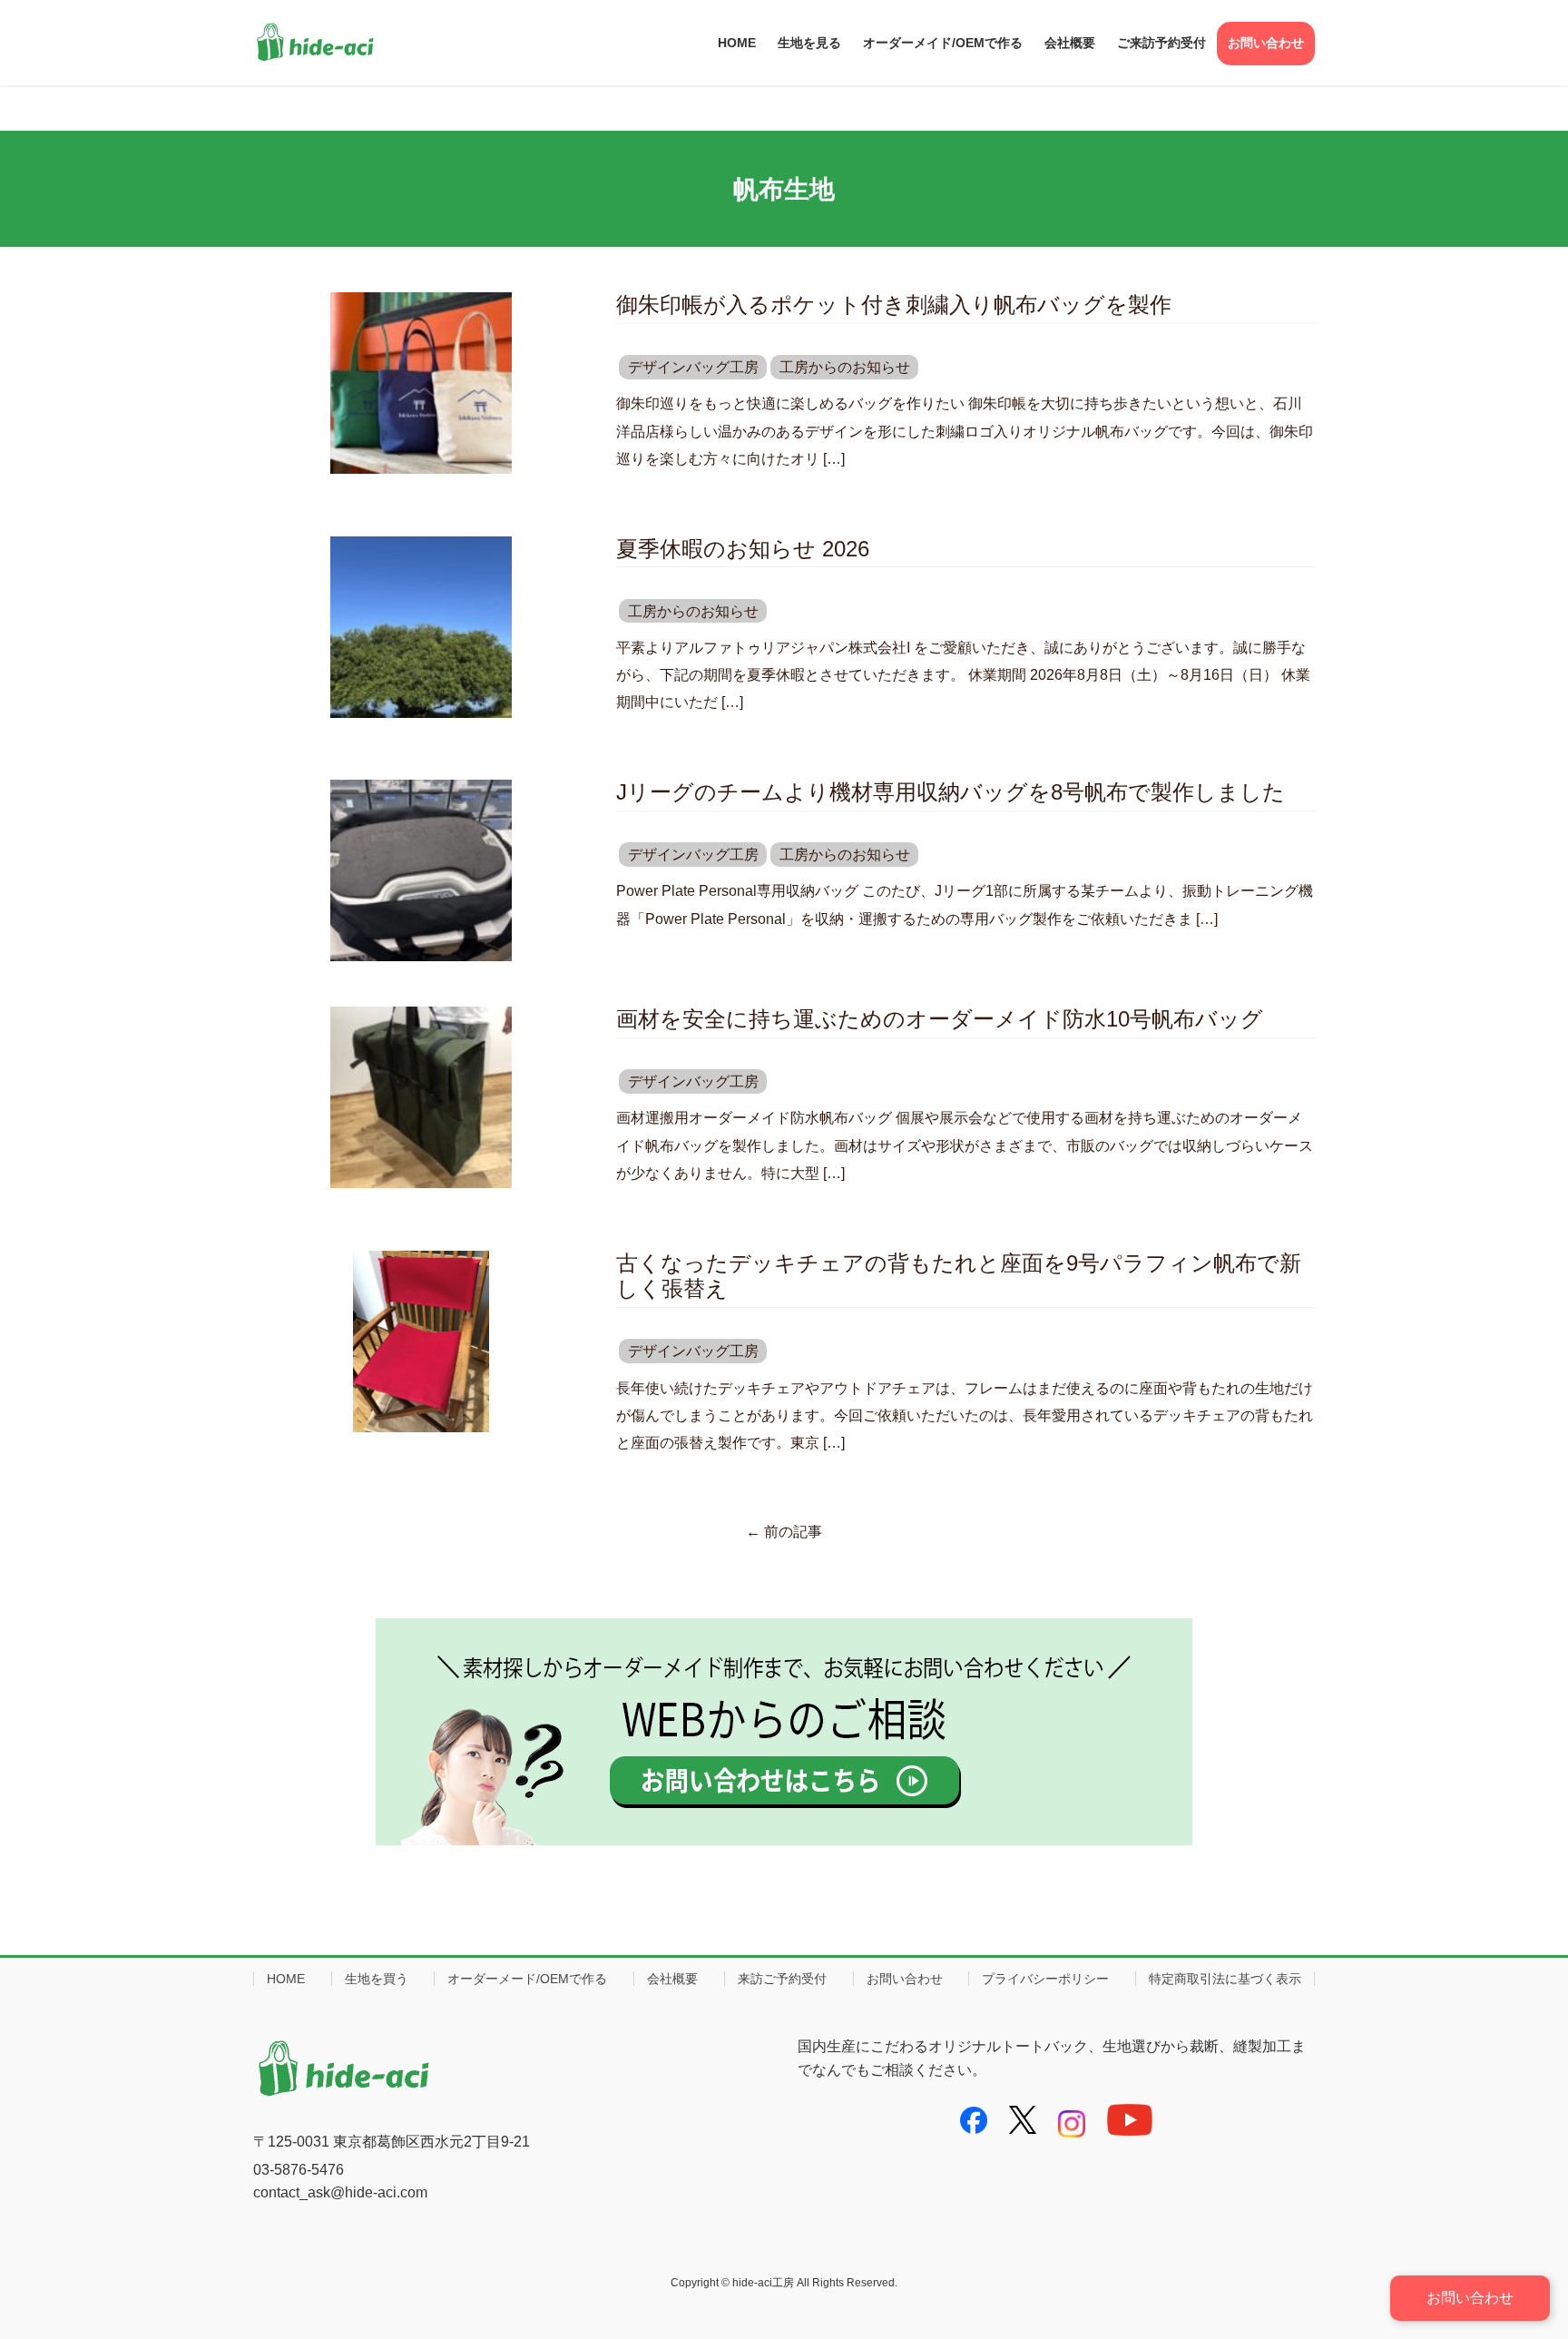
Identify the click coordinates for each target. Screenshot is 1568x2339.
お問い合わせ (905, 1979)
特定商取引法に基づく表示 (1225, 1979)
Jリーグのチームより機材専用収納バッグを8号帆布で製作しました (951, 792)
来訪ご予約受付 (782, 1979)
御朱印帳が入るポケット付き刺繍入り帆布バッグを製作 (894, 305)
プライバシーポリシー (1045, 1979)
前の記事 (784, 1532)
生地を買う (377, 1979)
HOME (286, 1979)
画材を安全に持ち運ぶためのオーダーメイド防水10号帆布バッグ (940, 1019)
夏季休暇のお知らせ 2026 (743, 549)
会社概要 (672, 1979)
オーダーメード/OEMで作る (527, 1979)
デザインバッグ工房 (693, 367)
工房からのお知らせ (845, 367)
